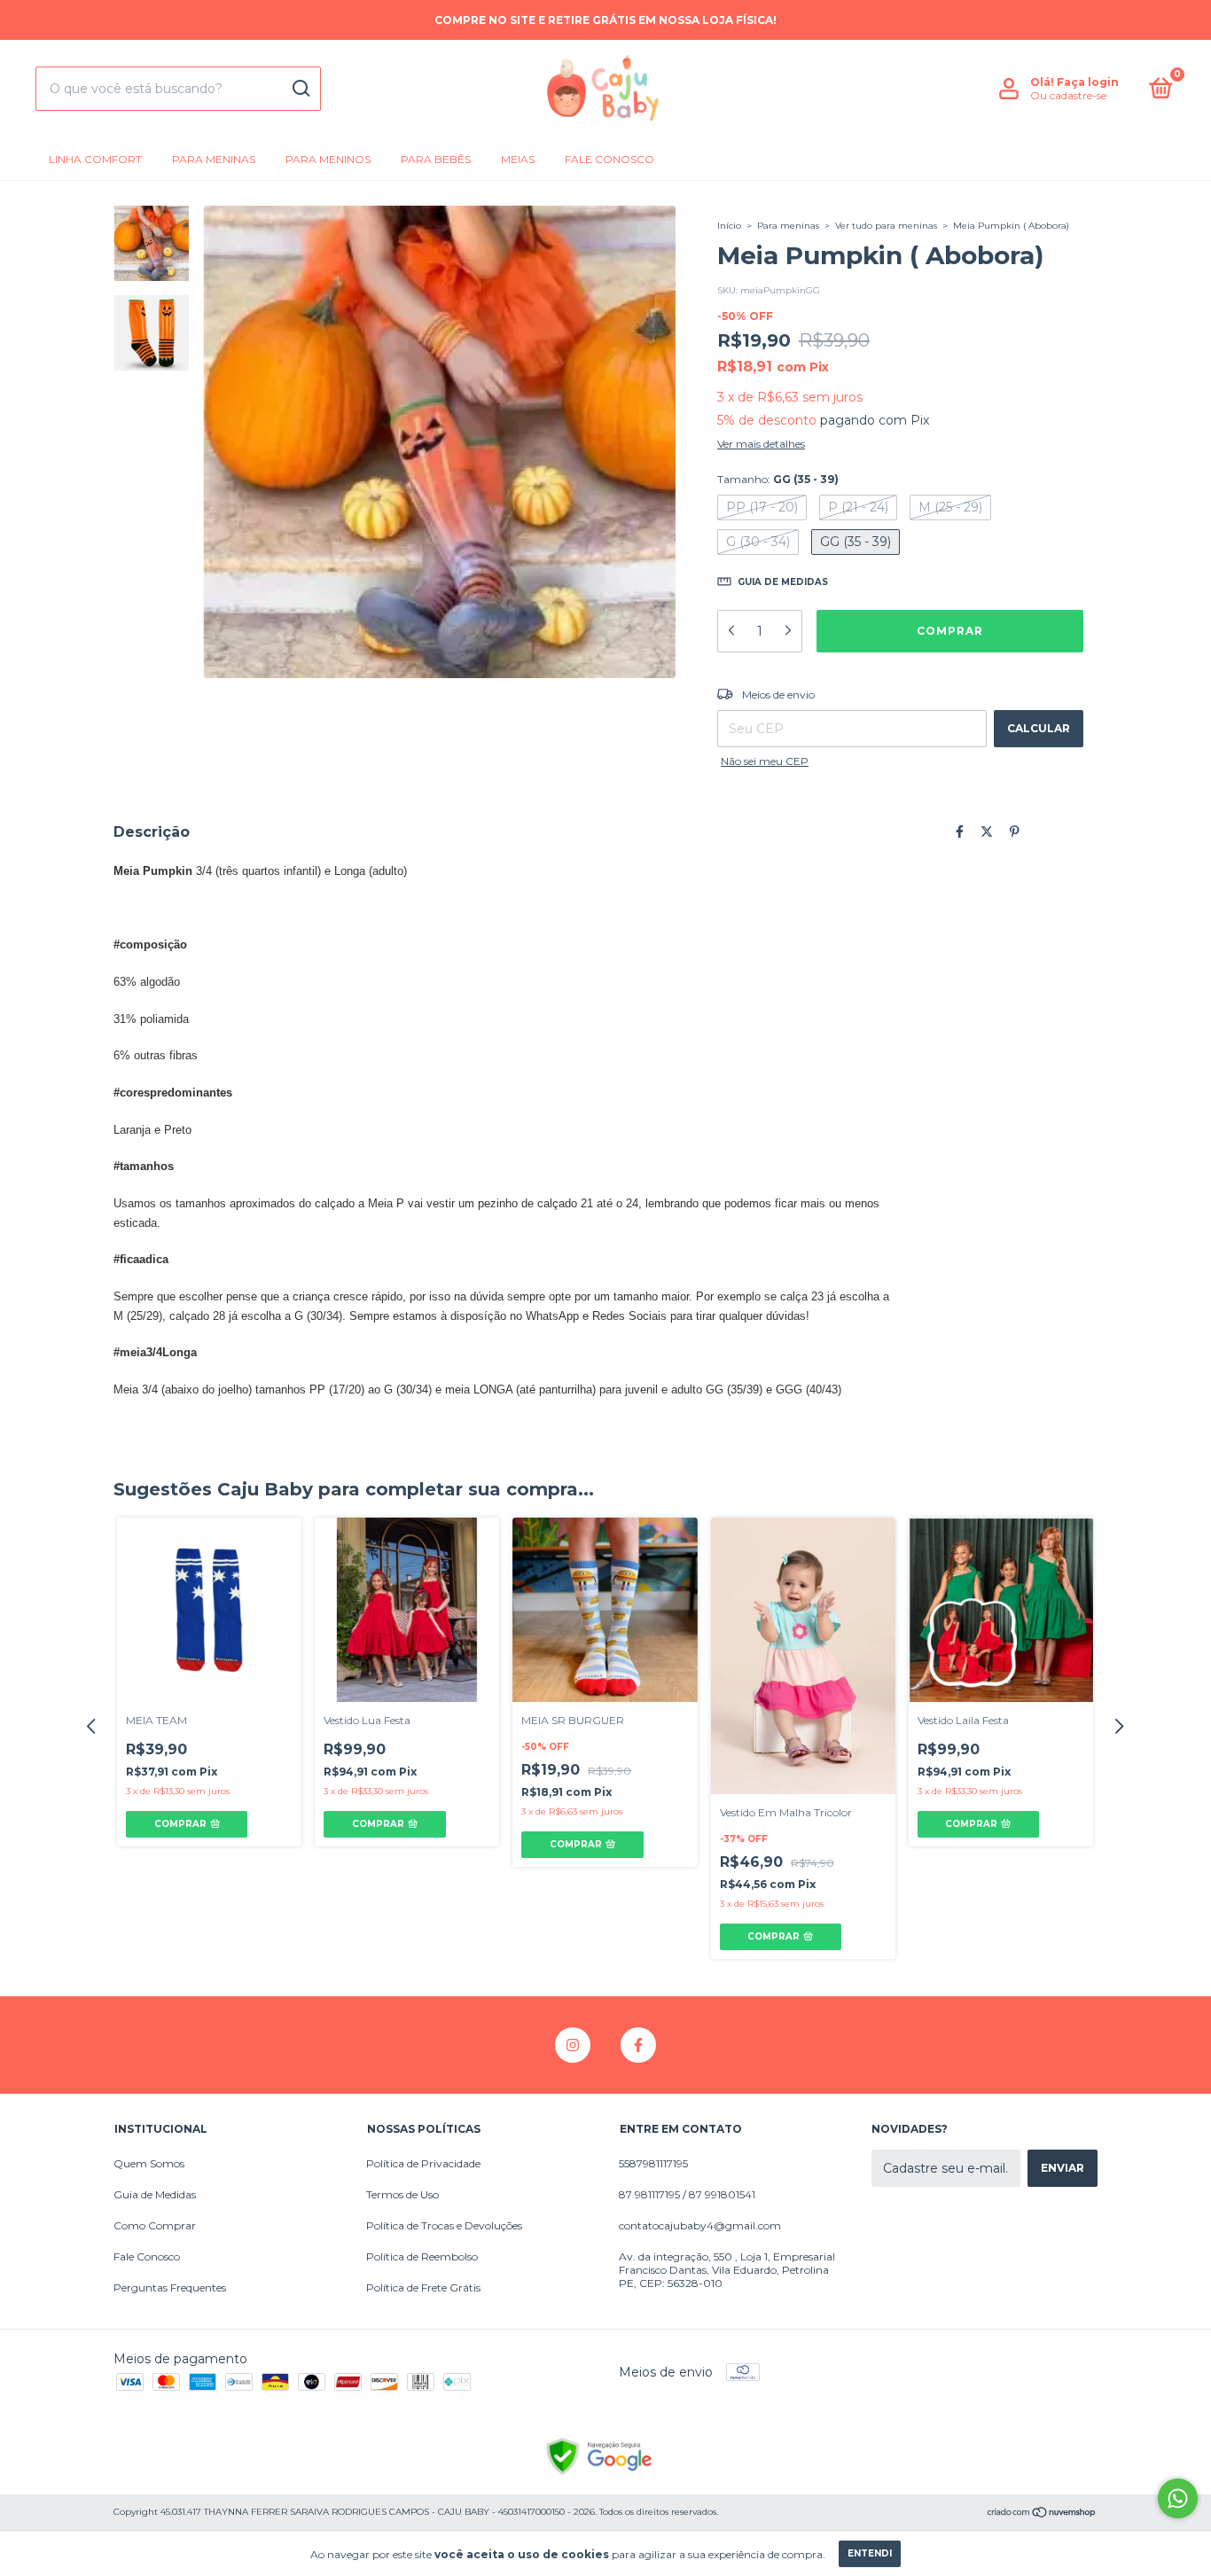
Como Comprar (155, 2225)
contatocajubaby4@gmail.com (700, 2225)
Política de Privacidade (423, 2163)
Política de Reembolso (422, 2256)
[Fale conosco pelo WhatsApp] (1178, 2498)
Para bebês (436, 159)
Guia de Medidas (155, 2194)
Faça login (1088, 82)
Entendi (870, 2553)
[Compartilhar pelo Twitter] (987, 831)
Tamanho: (778, 479)
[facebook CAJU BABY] (638, 2045)
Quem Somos (149, 2163)
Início (729, 226)
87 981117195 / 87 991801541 (687, 2194)
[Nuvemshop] (1042, 2514)
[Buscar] (300, 89)
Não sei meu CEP (765, 761)
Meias (518, 159)
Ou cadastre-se (1068, 95)
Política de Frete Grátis (423, 2287)
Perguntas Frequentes (170, 2287)
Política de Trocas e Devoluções (444, 2225)
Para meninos (328, 159)
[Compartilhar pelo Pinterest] (1015, 831)
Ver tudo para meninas (886, 226)
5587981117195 (653, 2163)
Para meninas (214, 159)
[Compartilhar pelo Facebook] (960, 831)
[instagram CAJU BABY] (573, 2045)
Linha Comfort (95, 159)
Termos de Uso (402, 2194)
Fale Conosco (609, 159)
